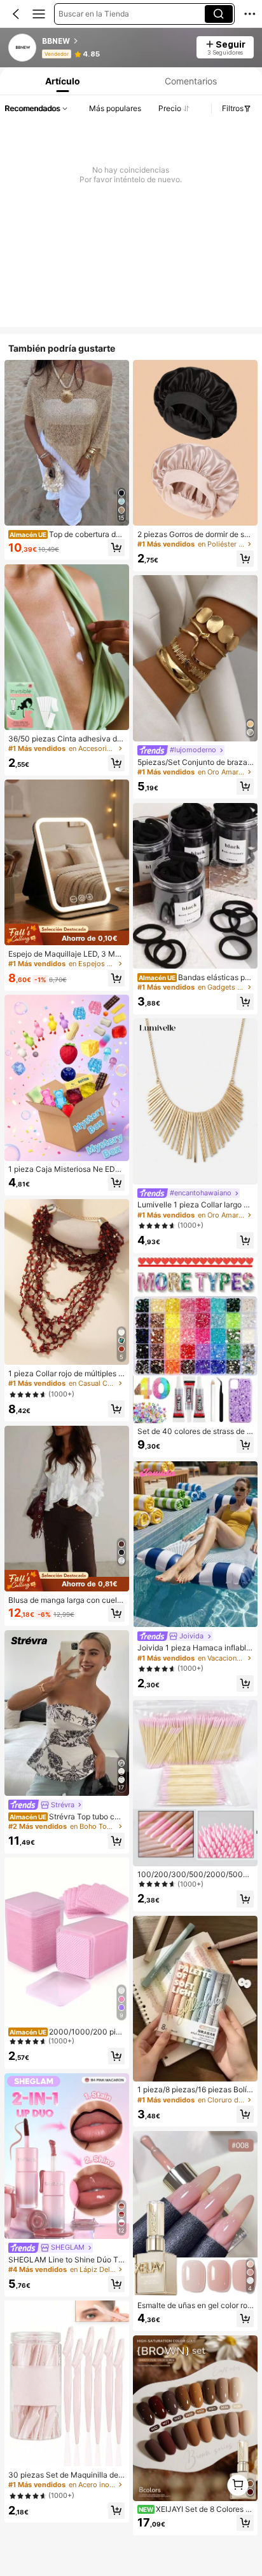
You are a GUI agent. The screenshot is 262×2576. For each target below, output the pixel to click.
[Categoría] (39, 14)
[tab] (61, 81)
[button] (16, 14)
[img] (67, 935)
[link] (23, 48)
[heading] (115, 41)
